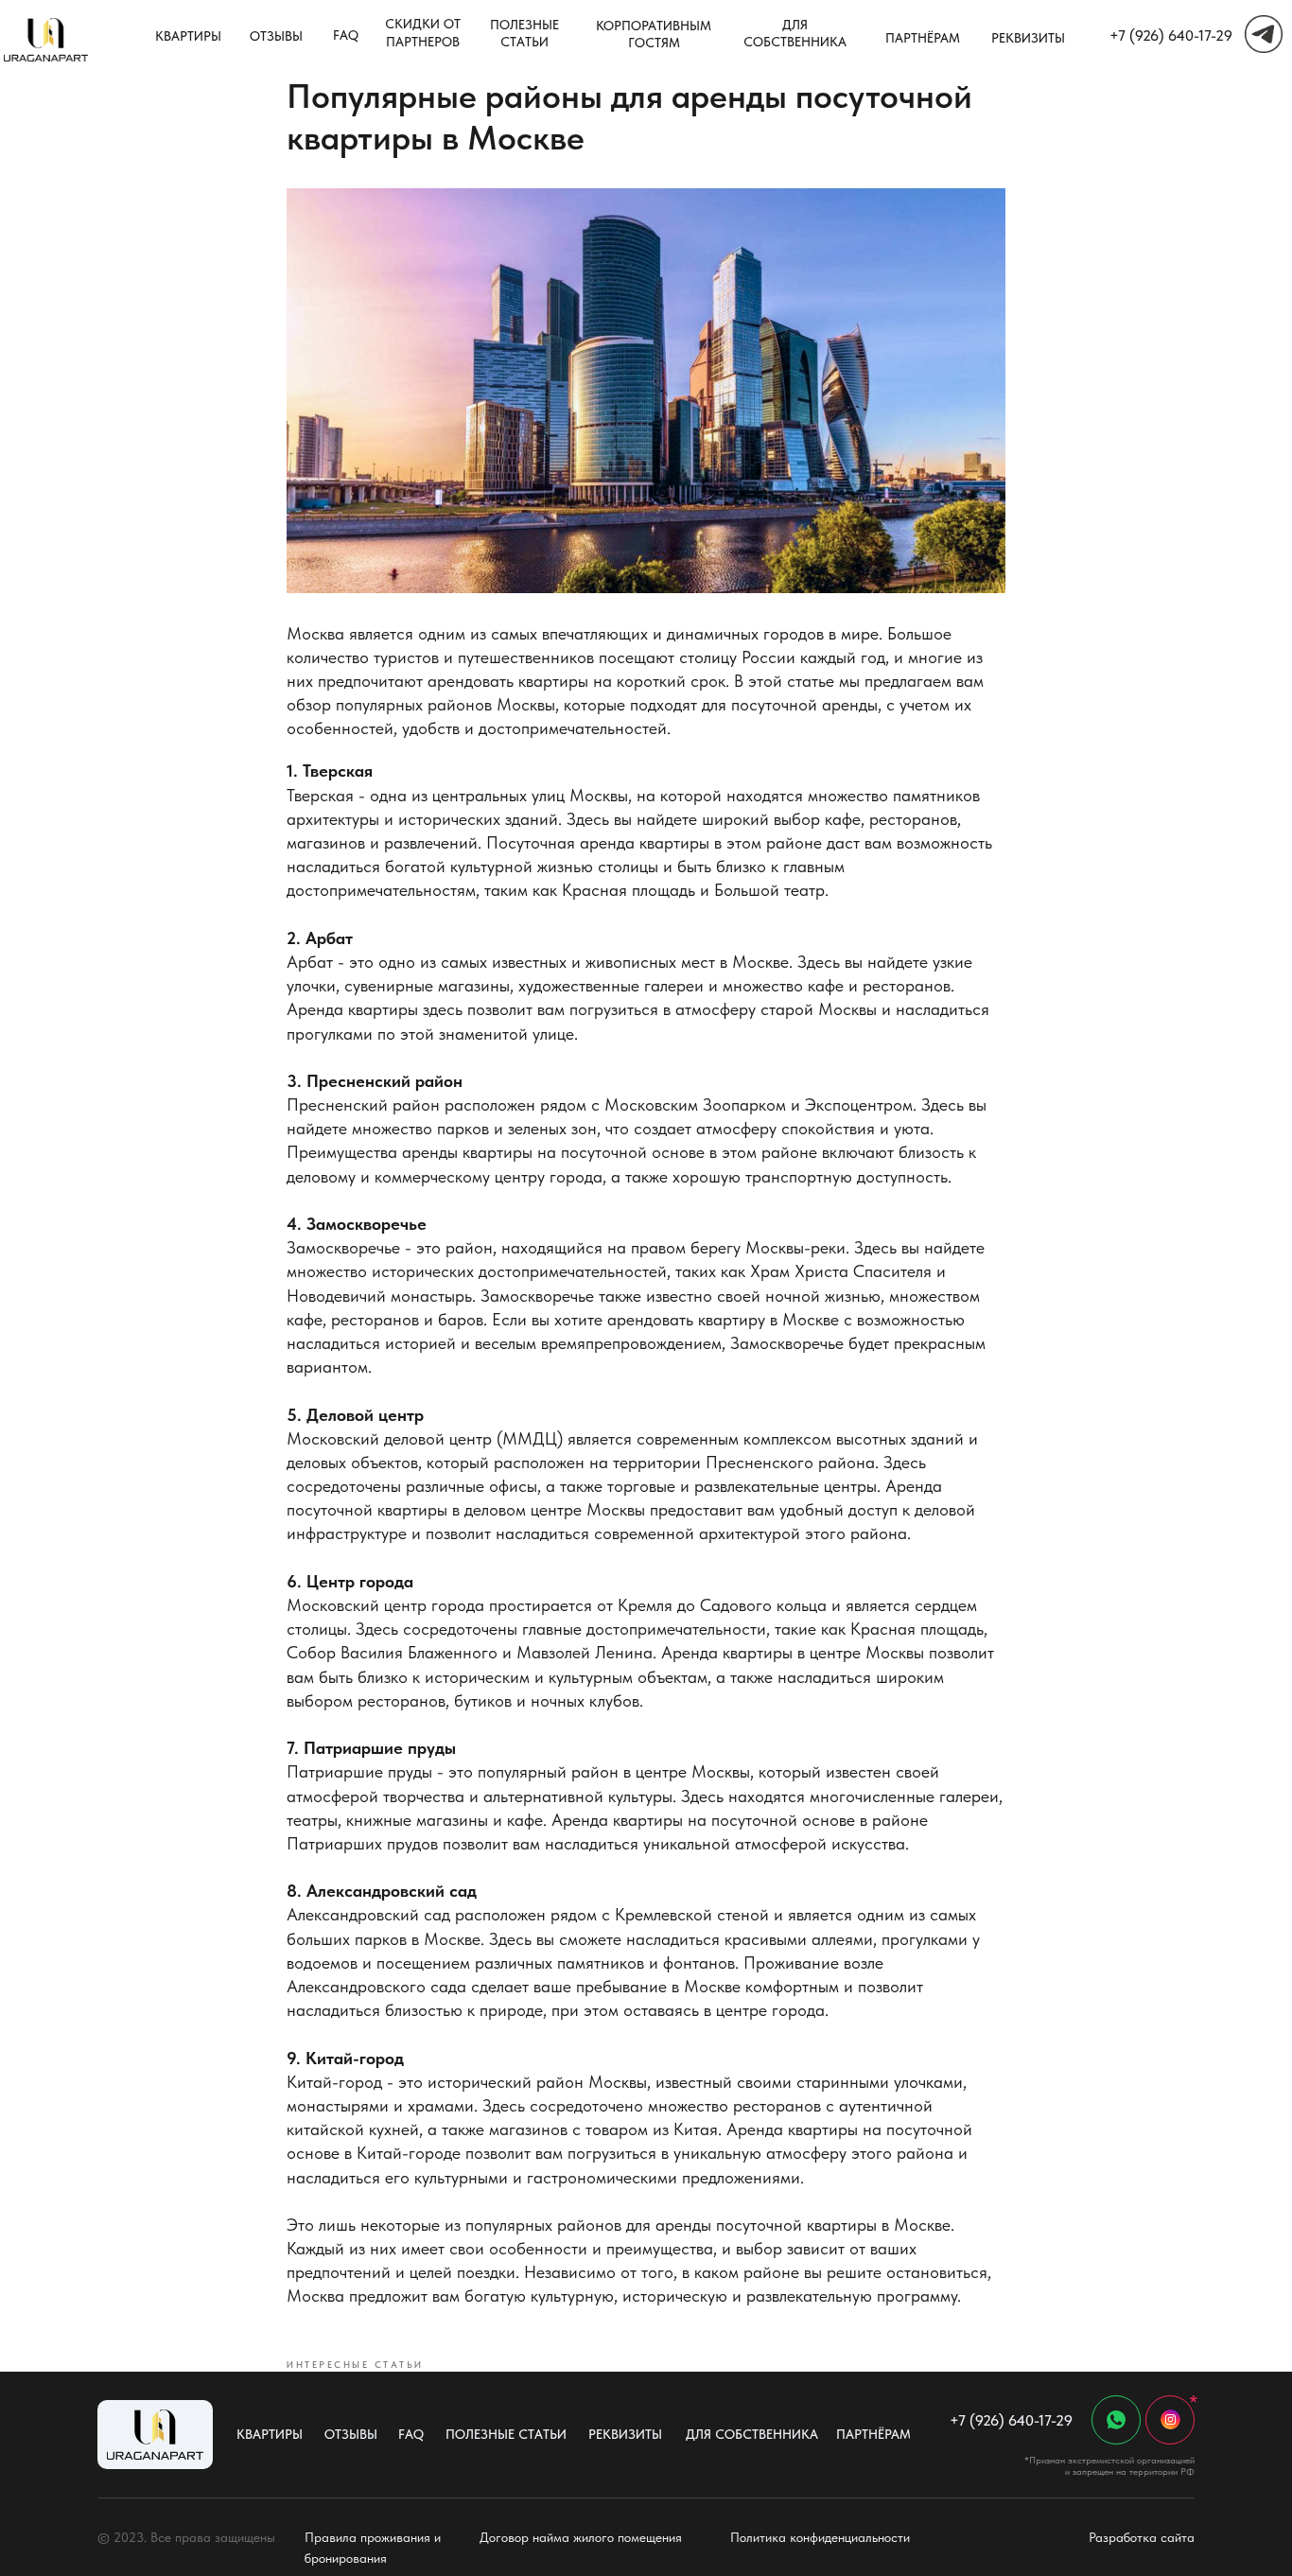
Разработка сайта (1142, 2537)
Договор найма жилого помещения (581, 2537)
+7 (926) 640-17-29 (1171, 35)
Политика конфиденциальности (820, 2537)
